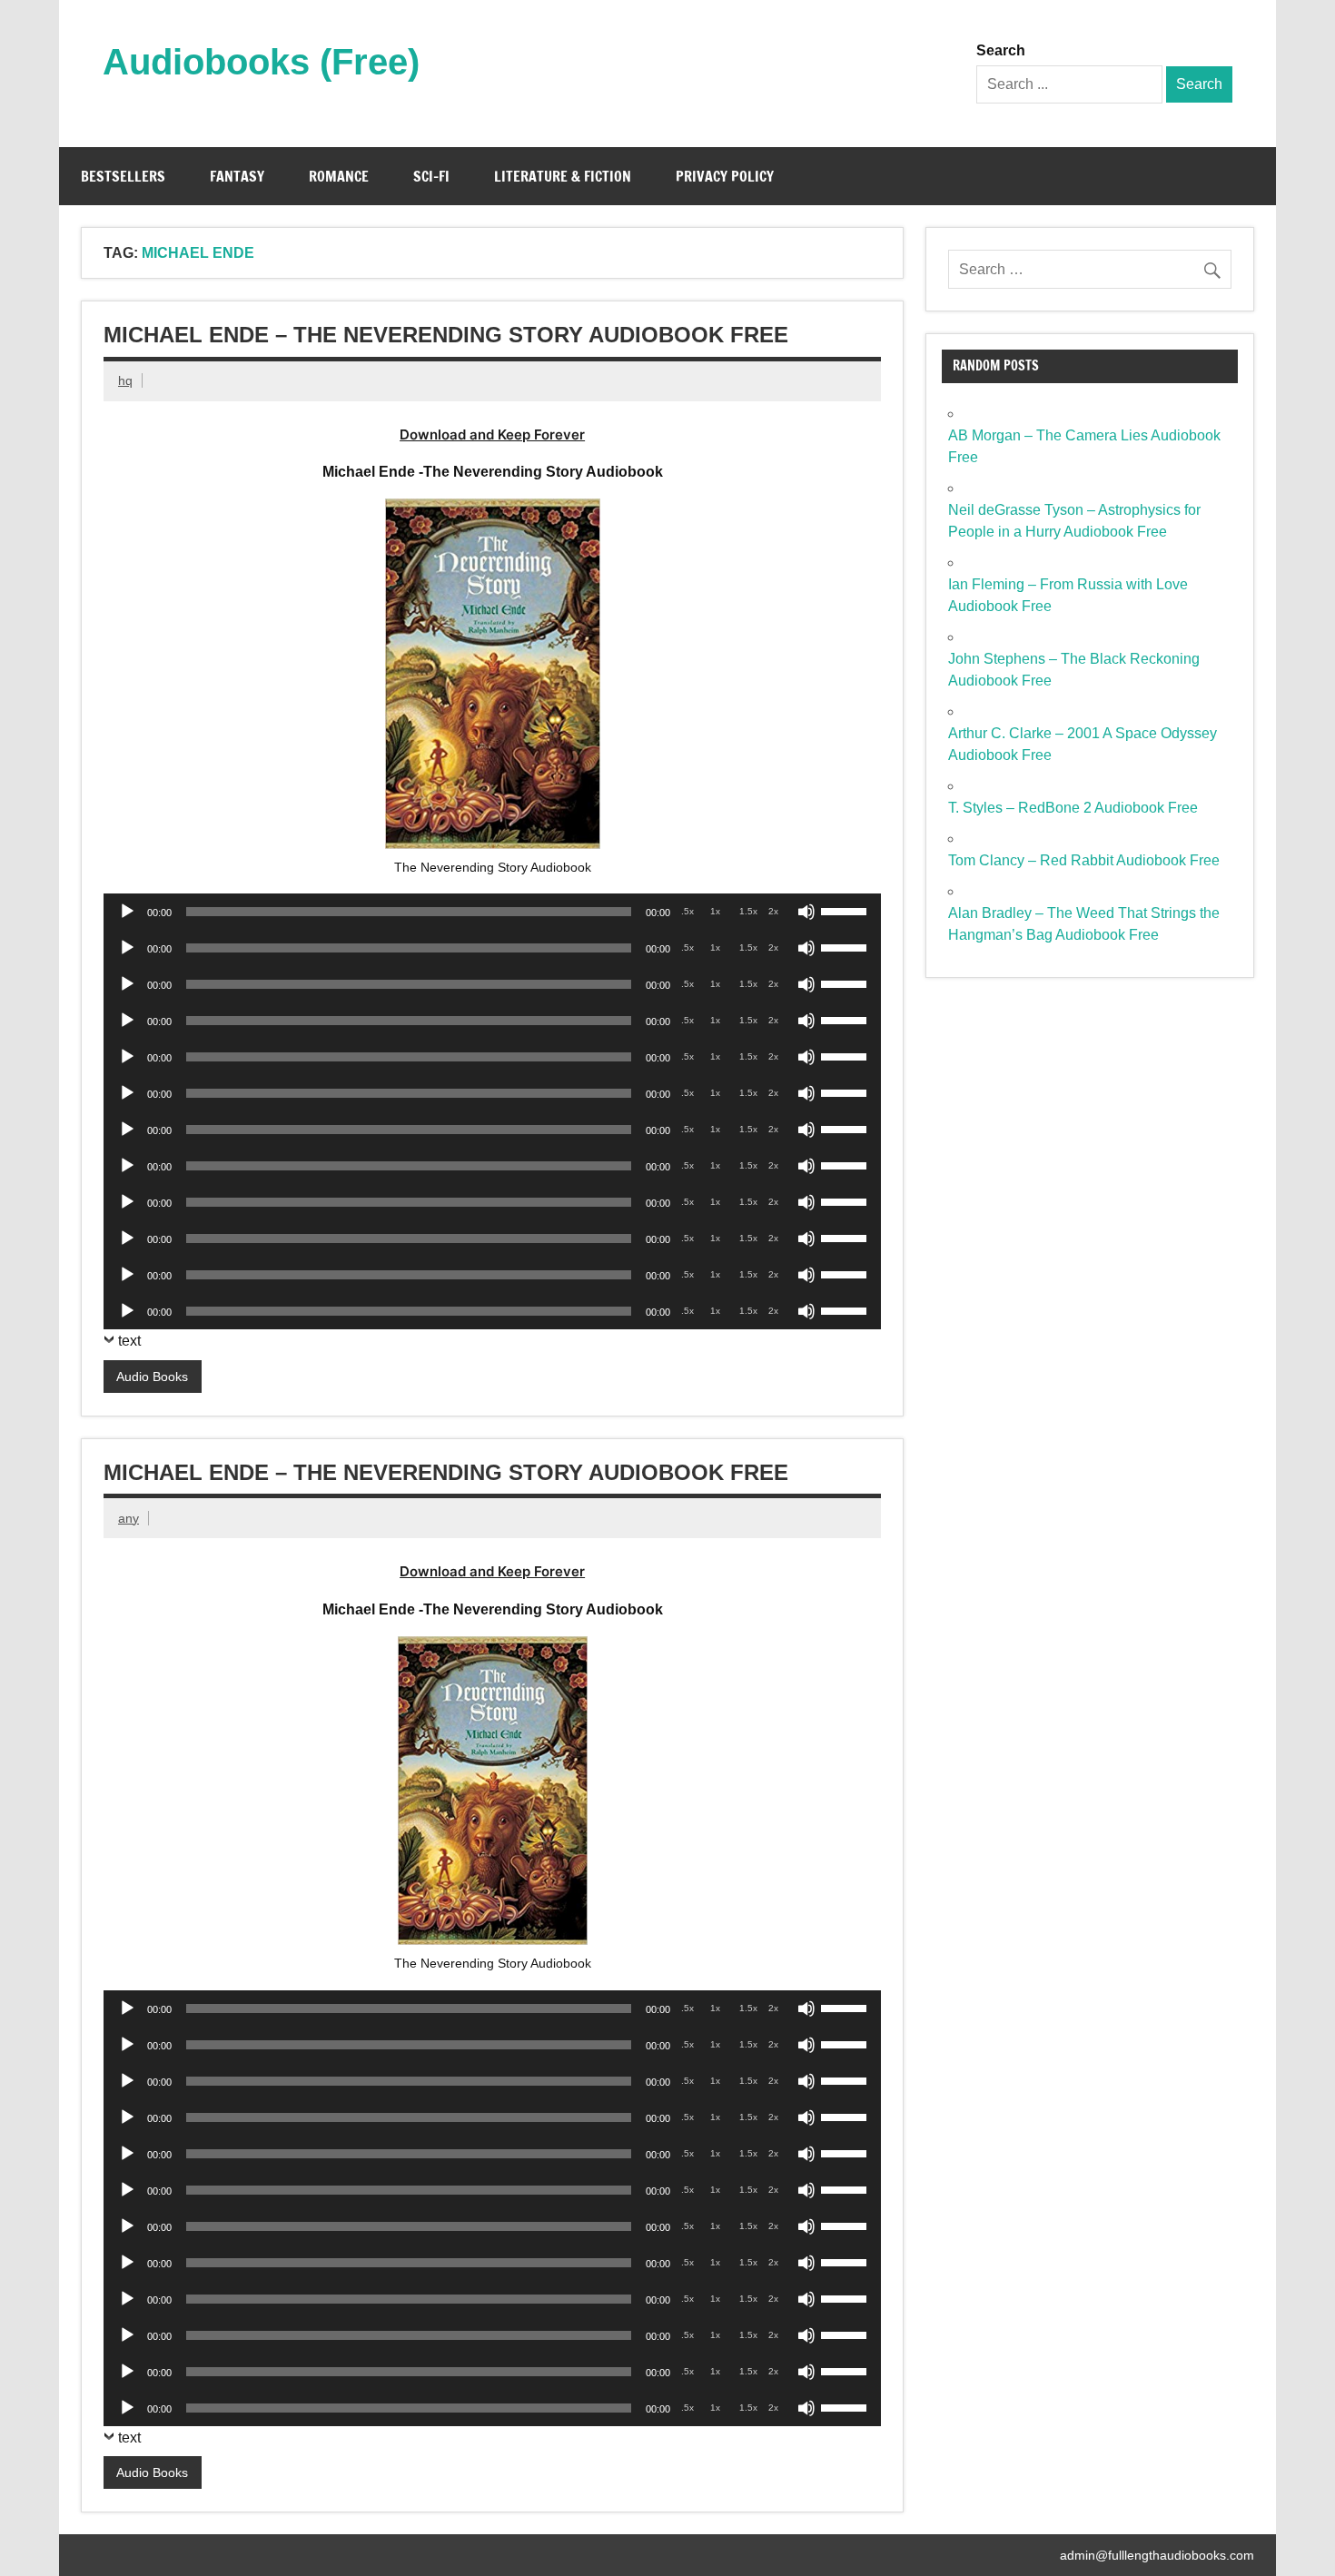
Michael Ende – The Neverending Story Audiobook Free (446, 335)
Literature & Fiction (563, 176)
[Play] (127, 912)
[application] (492, 912)
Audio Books (152, 1377)
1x (715, 911)
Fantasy (237, 176)
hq (125, 380)
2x (773, 911)
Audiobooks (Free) (261, 62)
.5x (687, 911)
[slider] (846, 910)
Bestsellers (123, 176)
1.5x (748, 911)
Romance (339, 176)
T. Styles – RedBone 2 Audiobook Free (1073, 808)
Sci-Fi (431, 176)
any (129, 1518)
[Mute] (806, 912)
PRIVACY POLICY (725, 176)
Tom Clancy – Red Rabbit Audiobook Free (1084, 860)
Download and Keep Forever (492, 434)
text (129, 1341)
